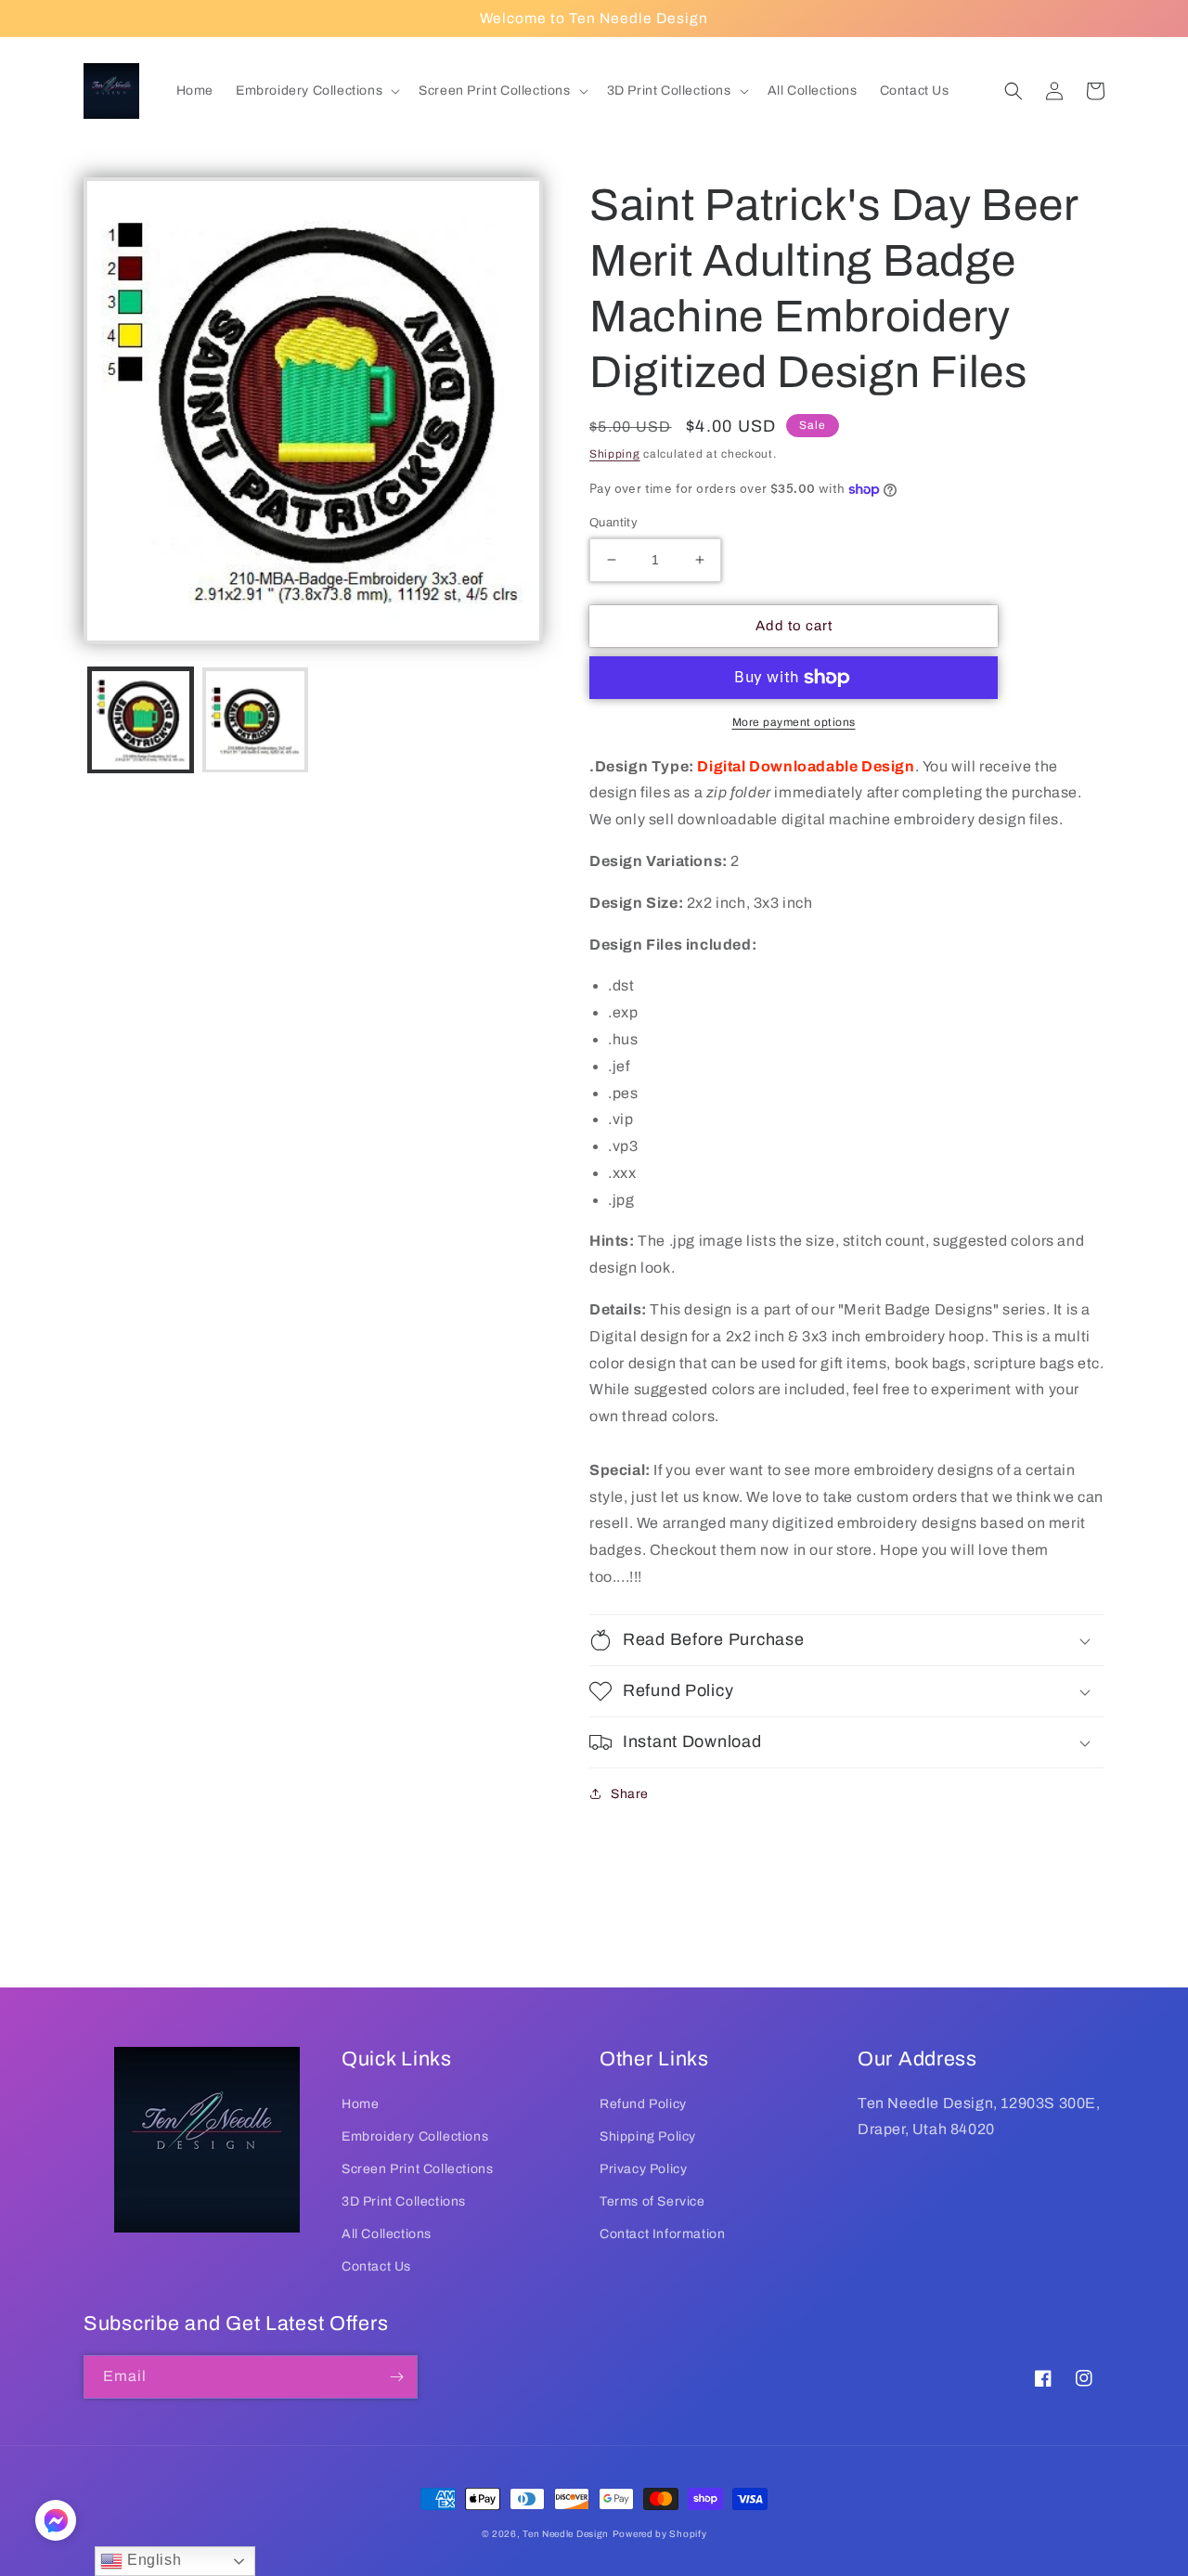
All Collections (387, 2234)
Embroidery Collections (415, 2136)
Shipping (615, 454)
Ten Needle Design (566, 2534)
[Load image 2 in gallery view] (255, 720)
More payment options (794, 722)
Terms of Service (652, 2201)
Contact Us (376, 2266)
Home (360, 2104)
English (152, 2560)
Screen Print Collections (417, 2169)
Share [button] (630, 1794)
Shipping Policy (648, 2136)
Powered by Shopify (660, 2534)
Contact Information (662, 2234)
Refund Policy (643, 2104)
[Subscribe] (396, 2377)
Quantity (613, 523)
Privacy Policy (643, 2169)
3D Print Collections (404, 2201)
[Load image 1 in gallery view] (141, 720)
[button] (316, 91)
